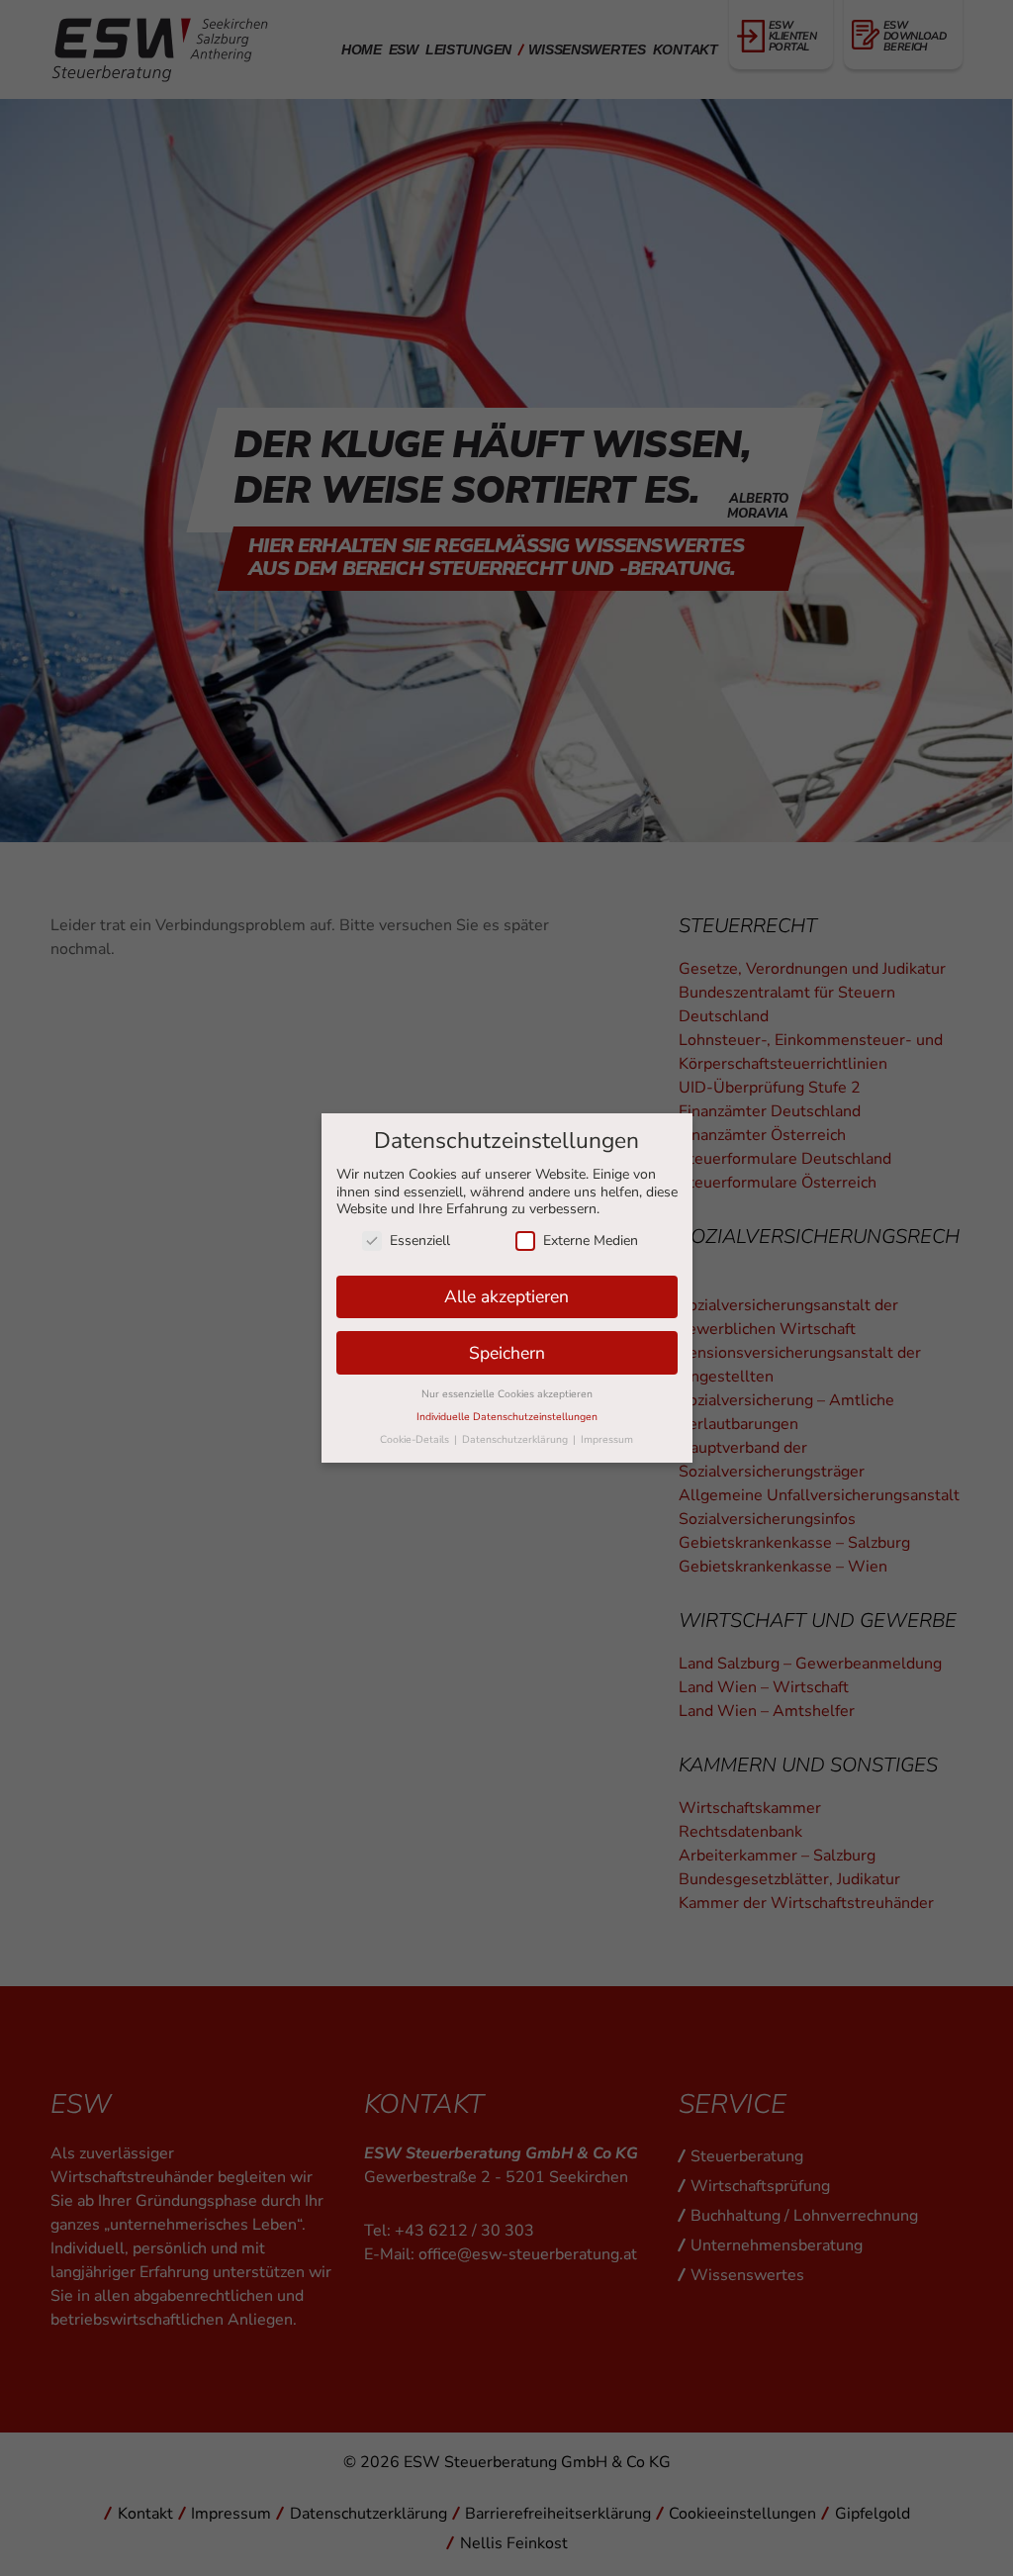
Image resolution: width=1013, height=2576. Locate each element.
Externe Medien (591, 1240)
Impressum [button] (607, 1439)
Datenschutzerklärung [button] (516, 1439)
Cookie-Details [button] (416, 1439)
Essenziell (420, 1240)
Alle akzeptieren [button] (506, 1296)
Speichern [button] (507, 1353)
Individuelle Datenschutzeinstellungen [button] (507, 1417)
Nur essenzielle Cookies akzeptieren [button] (507, 1394)
